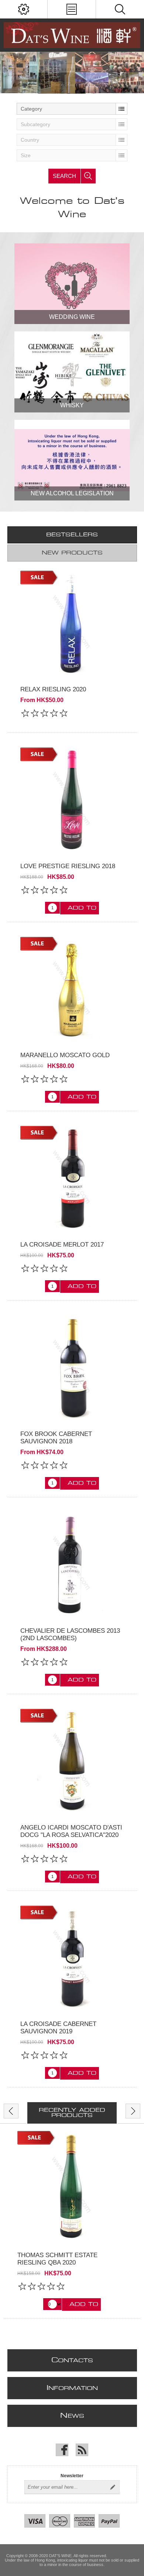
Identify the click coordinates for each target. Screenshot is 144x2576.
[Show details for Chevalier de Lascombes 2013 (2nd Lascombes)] (72, 1564)
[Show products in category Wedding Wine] (72, 284)
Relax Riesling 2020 (53, 689)
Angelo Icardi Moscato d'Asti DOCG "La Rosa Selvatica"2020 (71, 1831)
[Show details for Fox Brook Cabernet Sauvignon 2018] (72, 1367)
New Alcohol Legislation (72, 493)
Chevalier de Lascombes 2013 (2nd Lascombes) (70, 1634)
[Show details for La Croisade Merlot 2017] (72, 1178)
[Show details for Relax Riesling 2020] (72, 623)
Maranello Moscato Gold (65, 1055)
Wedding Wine (72, 317)
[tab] (72, 535)
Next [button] (133, 2111)
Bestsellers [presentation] (72, 535)
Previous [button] (11, 2111)
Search (64, 176)
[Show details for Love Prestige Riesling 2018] (72, 800)
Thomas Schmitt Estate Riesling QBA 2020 (57, 2259)
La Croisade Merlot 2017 (62, 1245)
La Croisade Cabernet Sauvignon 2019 (58, 2028)
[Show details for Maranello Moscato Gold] (72, 989)
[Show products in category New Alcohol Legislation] (72, 460)
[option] (72, 2225)
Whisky (72, 405)
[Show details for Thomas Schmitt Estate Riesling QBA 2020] (72, 2186)
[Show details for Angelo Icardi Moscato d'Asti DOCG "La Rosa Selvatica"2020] (72, 1761)
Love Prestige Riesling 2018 (68, 866)
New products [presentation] (72, 553)
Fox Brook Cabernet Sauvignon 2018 (56, 1438)
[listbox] (72, 109)
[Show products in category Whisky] (72, 372)
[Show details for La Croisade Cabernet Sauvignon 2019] (72, 1958)
